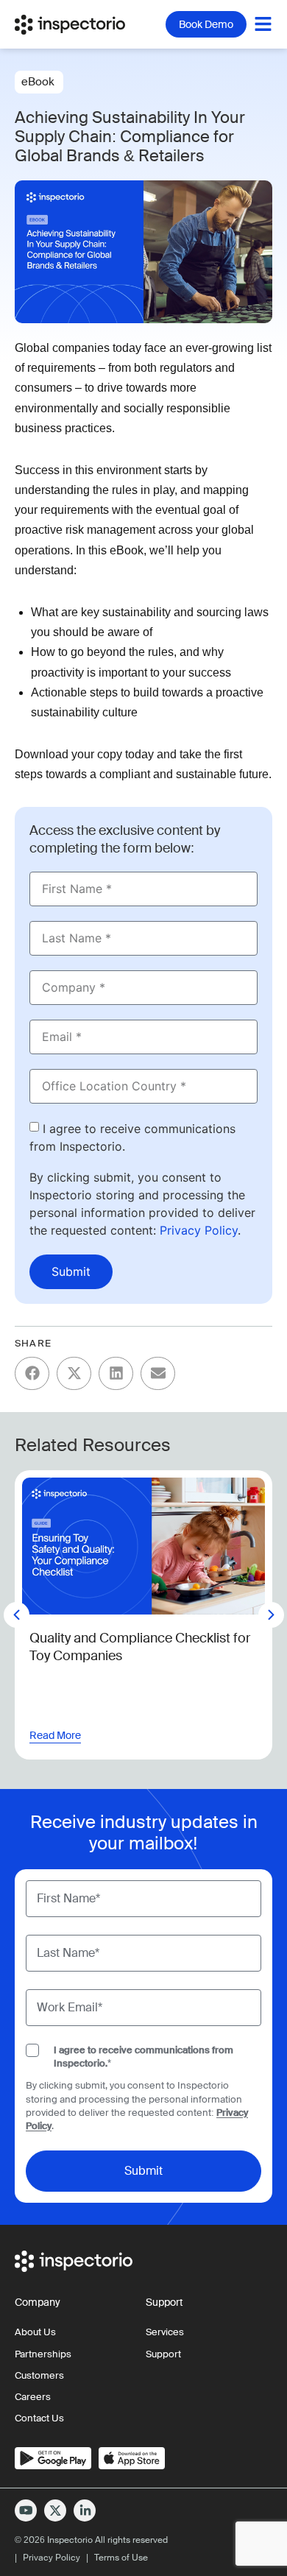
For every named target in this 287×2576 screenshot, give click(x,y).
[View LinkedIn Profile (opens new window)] (85, 2510)
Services (165, 2332)
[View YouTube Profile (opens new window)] (26, 2510)
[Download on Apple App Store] (132, 2458)
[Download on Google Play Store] (53, 2458)
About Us (35, 2332)
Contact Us (39, 2418)
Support (163, 2354)
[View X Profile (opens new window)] (55, 2510)
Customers (39, 2375)
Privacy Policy (199, 1230)
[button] (32, 1373)
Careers (33, 2397)
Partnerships (43, 2354)
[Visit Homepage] (77, 24)
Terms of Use (121, 2558)
